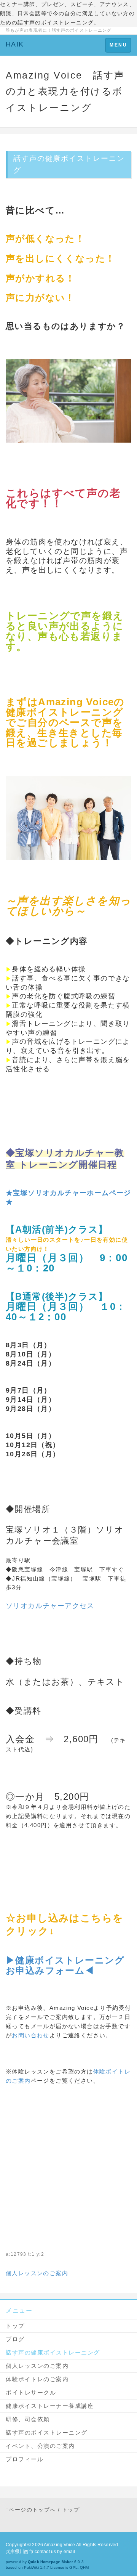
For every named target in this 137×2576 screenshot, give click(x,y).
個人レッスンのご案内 (37, 2273)
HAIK (15, 44)
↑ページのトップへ (31, 2510)
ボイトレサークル (31, 2392)
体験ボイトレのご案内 (37, 2379)
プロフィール (25, 2459)
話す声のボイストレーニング (47, 2432)
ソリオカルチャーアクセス (50, 1606)
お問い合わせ (30, 2035)
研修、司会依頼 (28, 2419)
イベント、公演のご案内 (40, 2446)
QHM (84, 2567)
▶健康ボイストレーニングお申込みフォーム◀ (65, 1965)
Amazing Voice (60, 2545)
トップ (15, 2326)
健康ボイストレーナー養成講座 (50, 2406)
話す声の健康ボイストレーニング (53, 2352)
